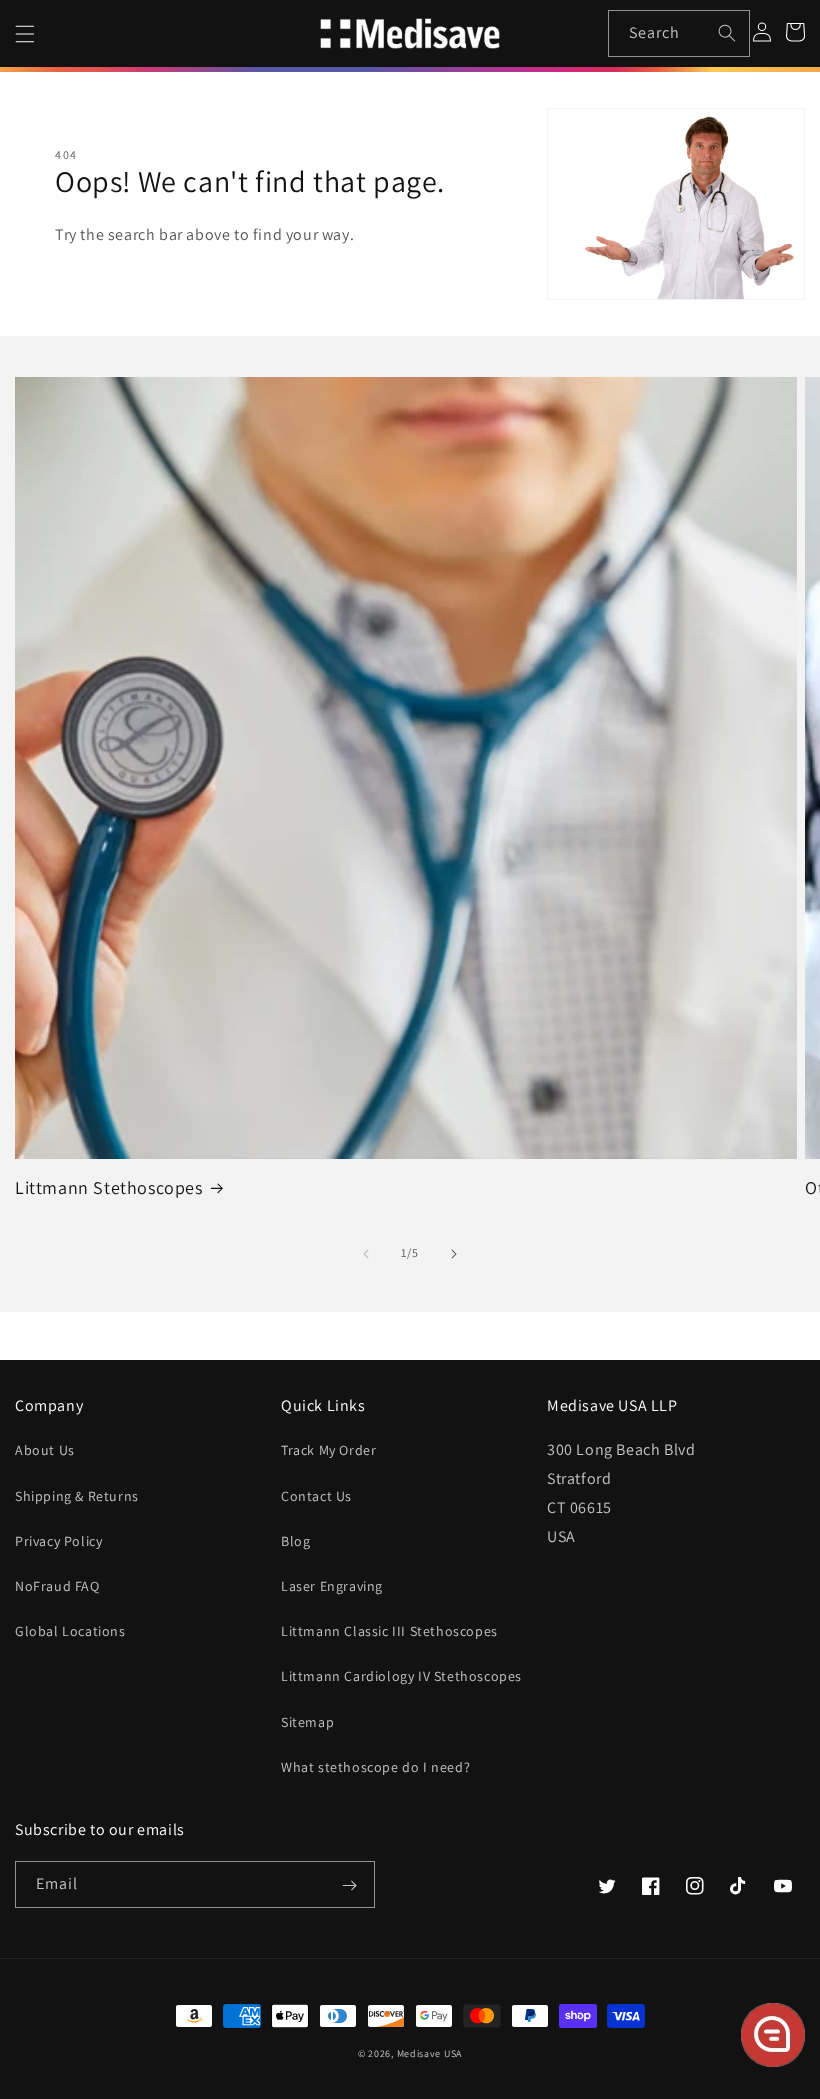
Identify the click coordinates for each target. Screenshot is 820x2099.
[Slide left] (366, 1254)
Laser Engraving (332, 1586)
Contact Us (316, 1496)
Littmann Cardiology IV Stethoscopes (401, 1676)
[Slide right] (454, 1254)
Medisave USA (429, 2053)
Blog (295, 1541)
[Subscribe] (349, 1886)
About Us (45, 1450)
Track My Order (328, 1450)
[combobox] (679, 33)
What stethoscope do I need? (375, 1767)
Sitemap (307, 1722)
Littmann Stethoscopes (109, 1187)
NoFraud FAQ (57, 1586)
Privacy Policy (58, 1541)
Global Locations (70, 1631)
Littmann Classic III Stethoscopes (389, 1631)
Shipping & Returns (77, 1496)
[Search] (727, 33)
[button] (25, 34)
